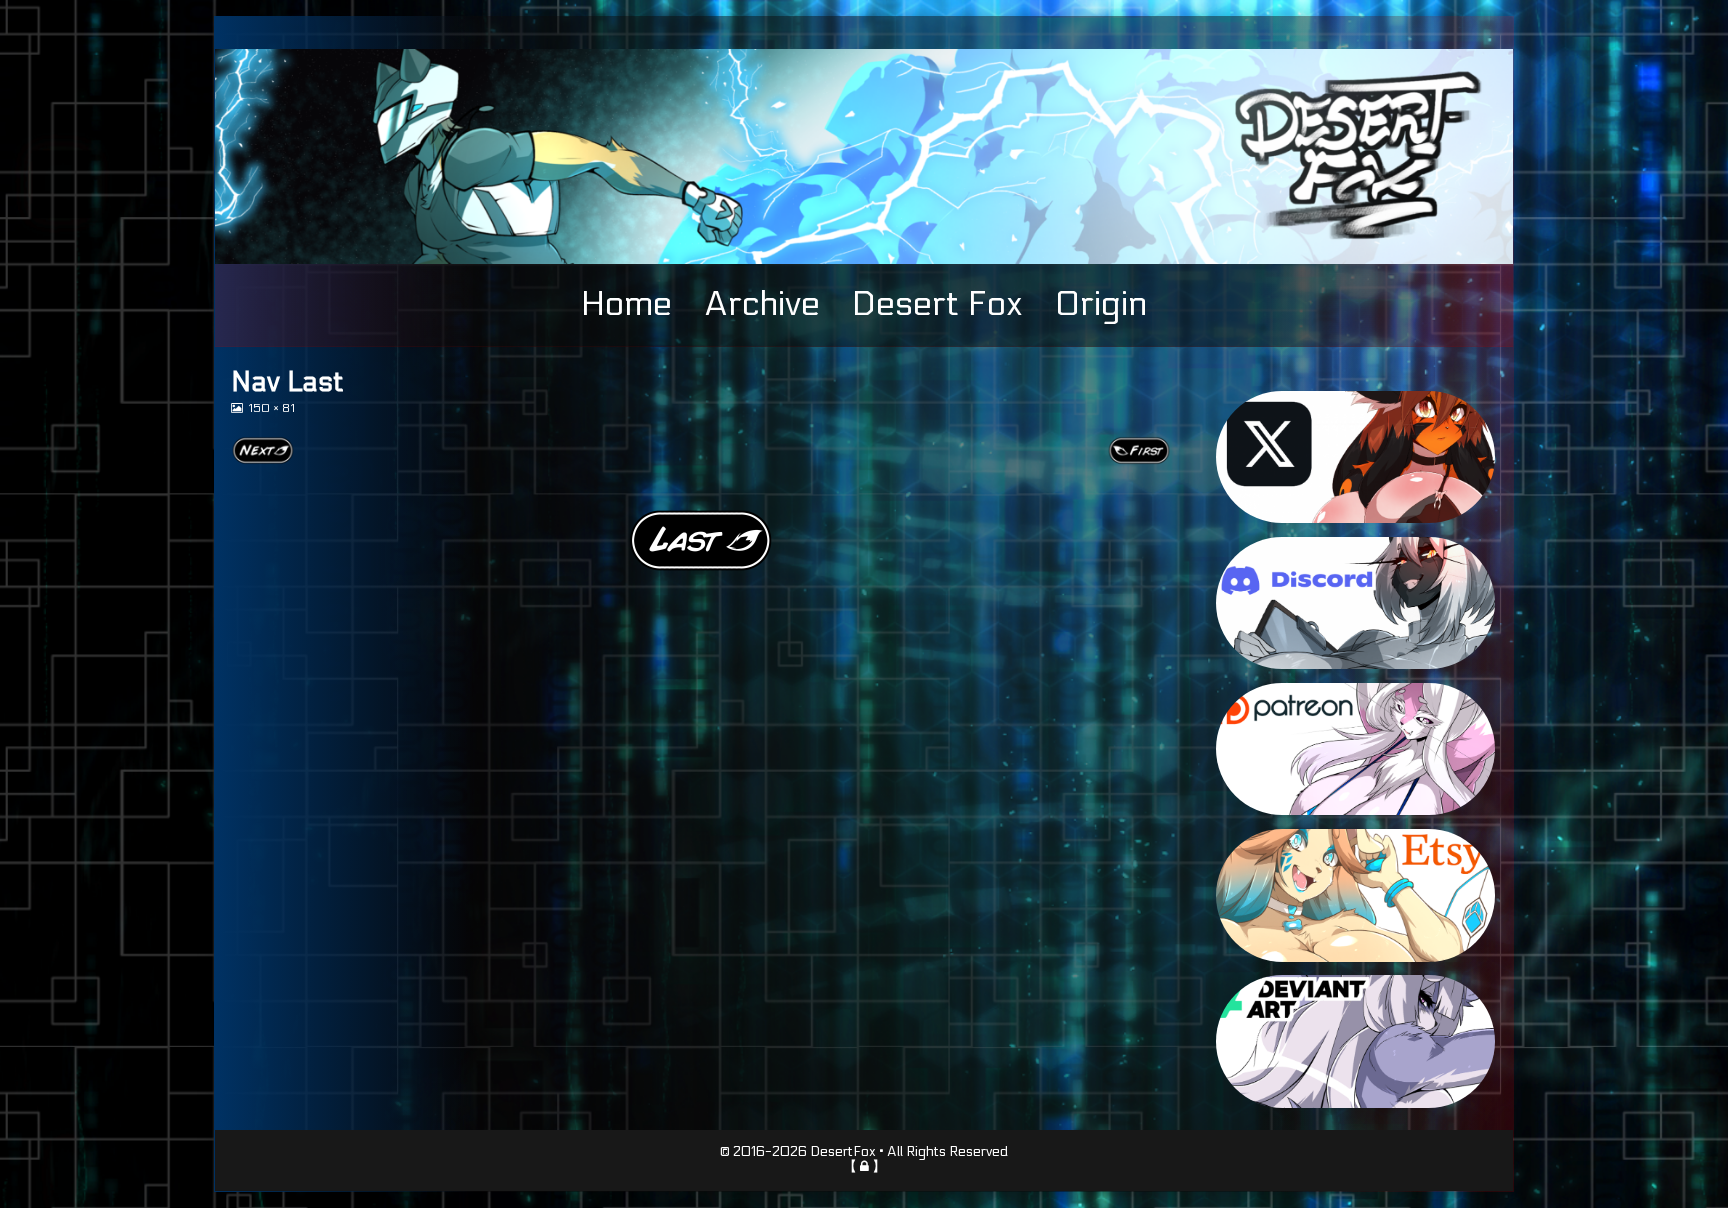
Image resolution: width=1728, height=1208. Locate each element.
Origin (1101, 304)
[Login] (864, 1166)
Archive (762, 304)
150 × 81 (271, 408)
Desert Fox (937, 304)
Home (626, 304)
